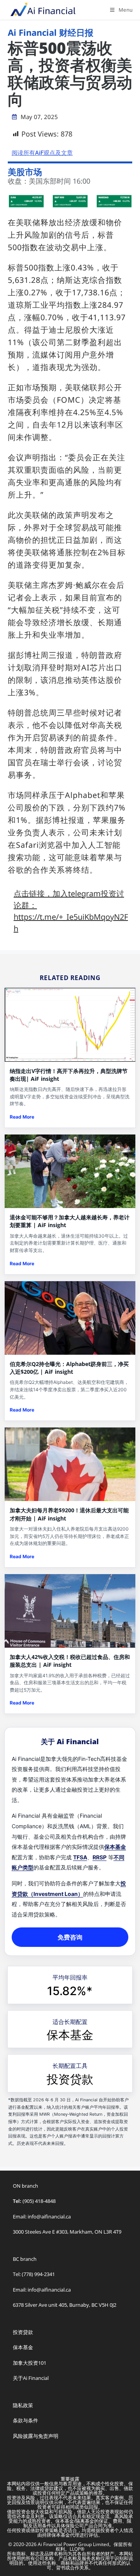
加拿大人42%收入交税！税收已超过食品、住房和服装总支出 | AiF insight (70, 1661)
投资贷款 (70, 2079)
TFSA (80, 1857)
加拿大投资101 (30, 2363)
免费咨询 (70, 1937)
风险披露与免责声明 (36, 2436)
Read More (22, 1117)
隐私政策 (23, 2405)
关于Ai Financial (31, 2378)
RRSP (100, 1857)
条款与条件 (25, 2420)
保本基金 (115, 1847)
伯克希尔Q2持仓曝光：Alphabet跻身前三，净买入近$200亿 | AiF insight (69, 1368)
